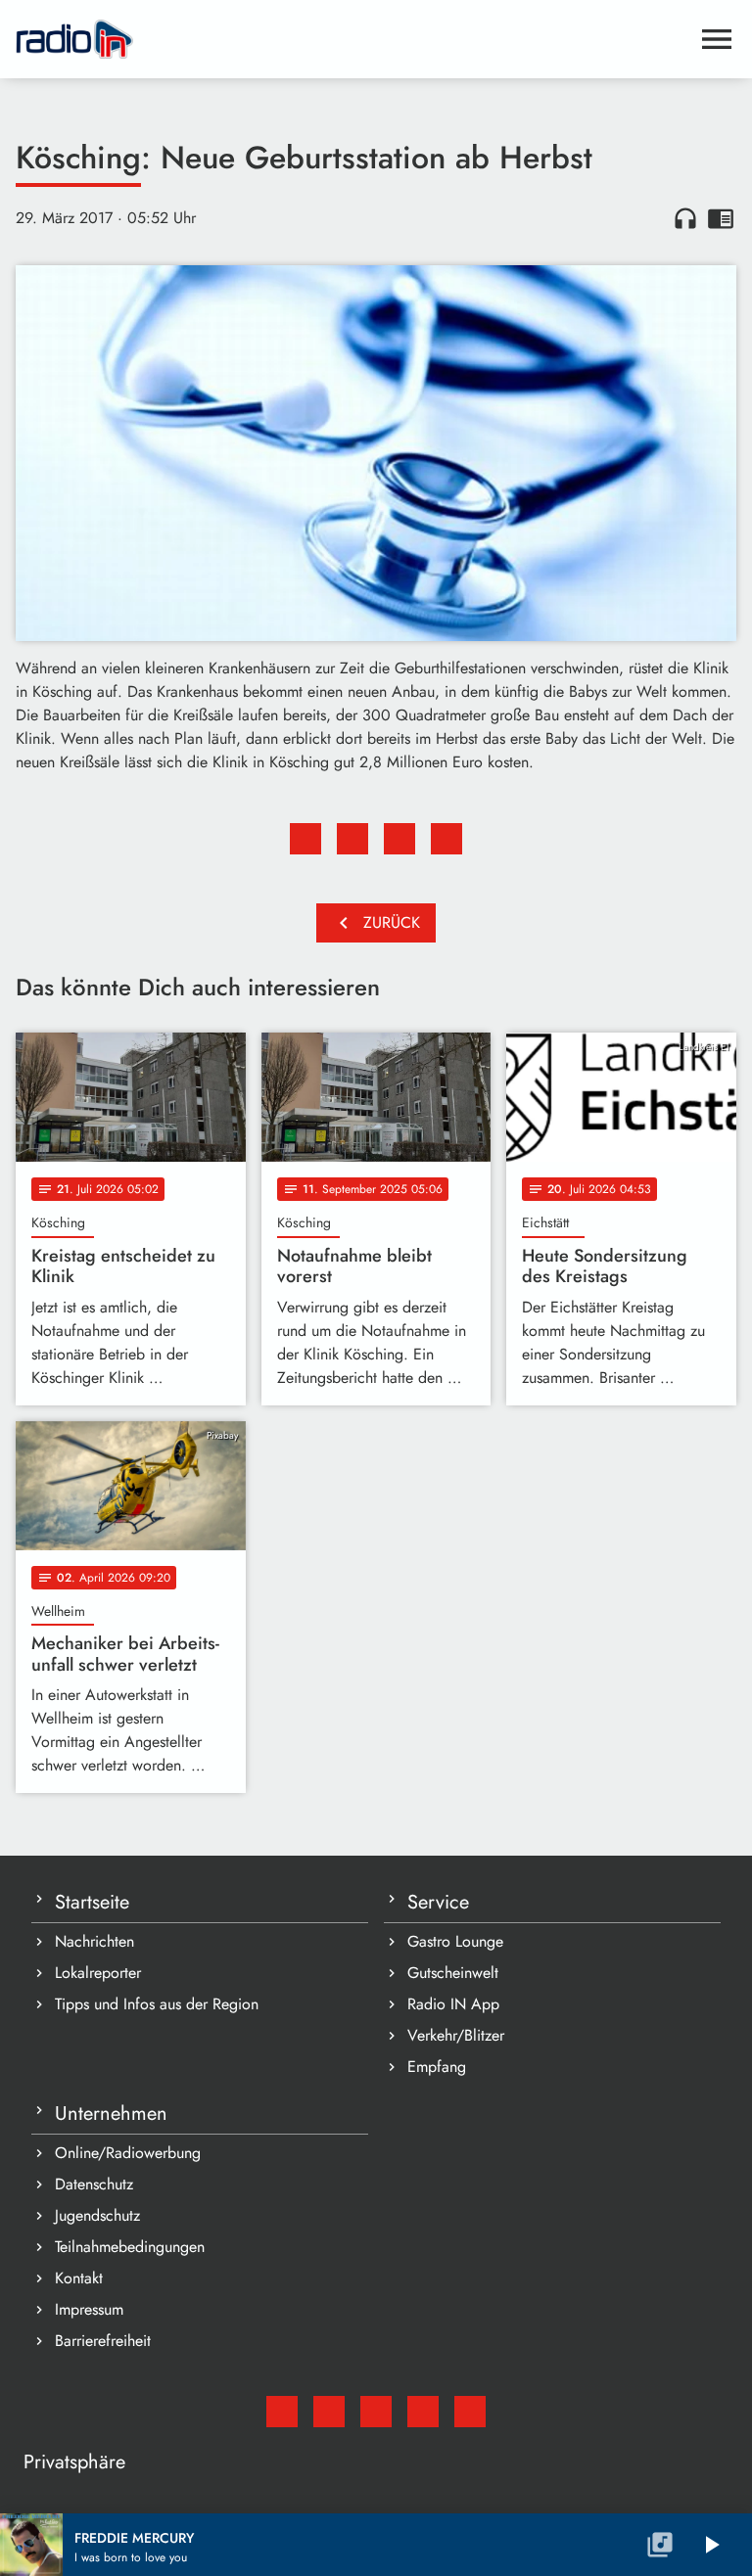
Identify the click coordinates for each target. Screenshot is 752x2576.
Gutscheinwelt (453, 1973)
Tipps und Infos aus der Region (157, 2004)
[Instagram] (376, 2412)
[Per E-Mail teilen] (446, 839)
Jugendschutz (97, 2215)
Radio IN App (453, 2004)
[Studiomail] (282, 2412)
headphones (685, 218)
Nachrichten (94, 1941)
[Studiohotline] (470, 2412)
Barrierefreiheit (103, 2341)
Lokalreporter (98, 1973)
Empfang (437, 2067)
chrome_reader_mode (721, 218)
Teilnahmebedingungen (130, 2247)
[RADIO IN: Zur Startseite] (352, 39)
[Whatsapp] (423, 2412)
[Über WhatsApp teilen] (399, 839)
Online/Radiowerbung (128, 2153)
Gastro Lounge (455, 1941)
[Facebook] (329, 2412)
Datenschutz (94, 2184)
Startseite (92, 1902)
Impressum (89, 2309)
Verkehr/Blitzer (456, 2035)
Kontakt (79, 2278)
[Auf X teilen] (352, 839)
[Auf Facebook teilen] (305, 839)
